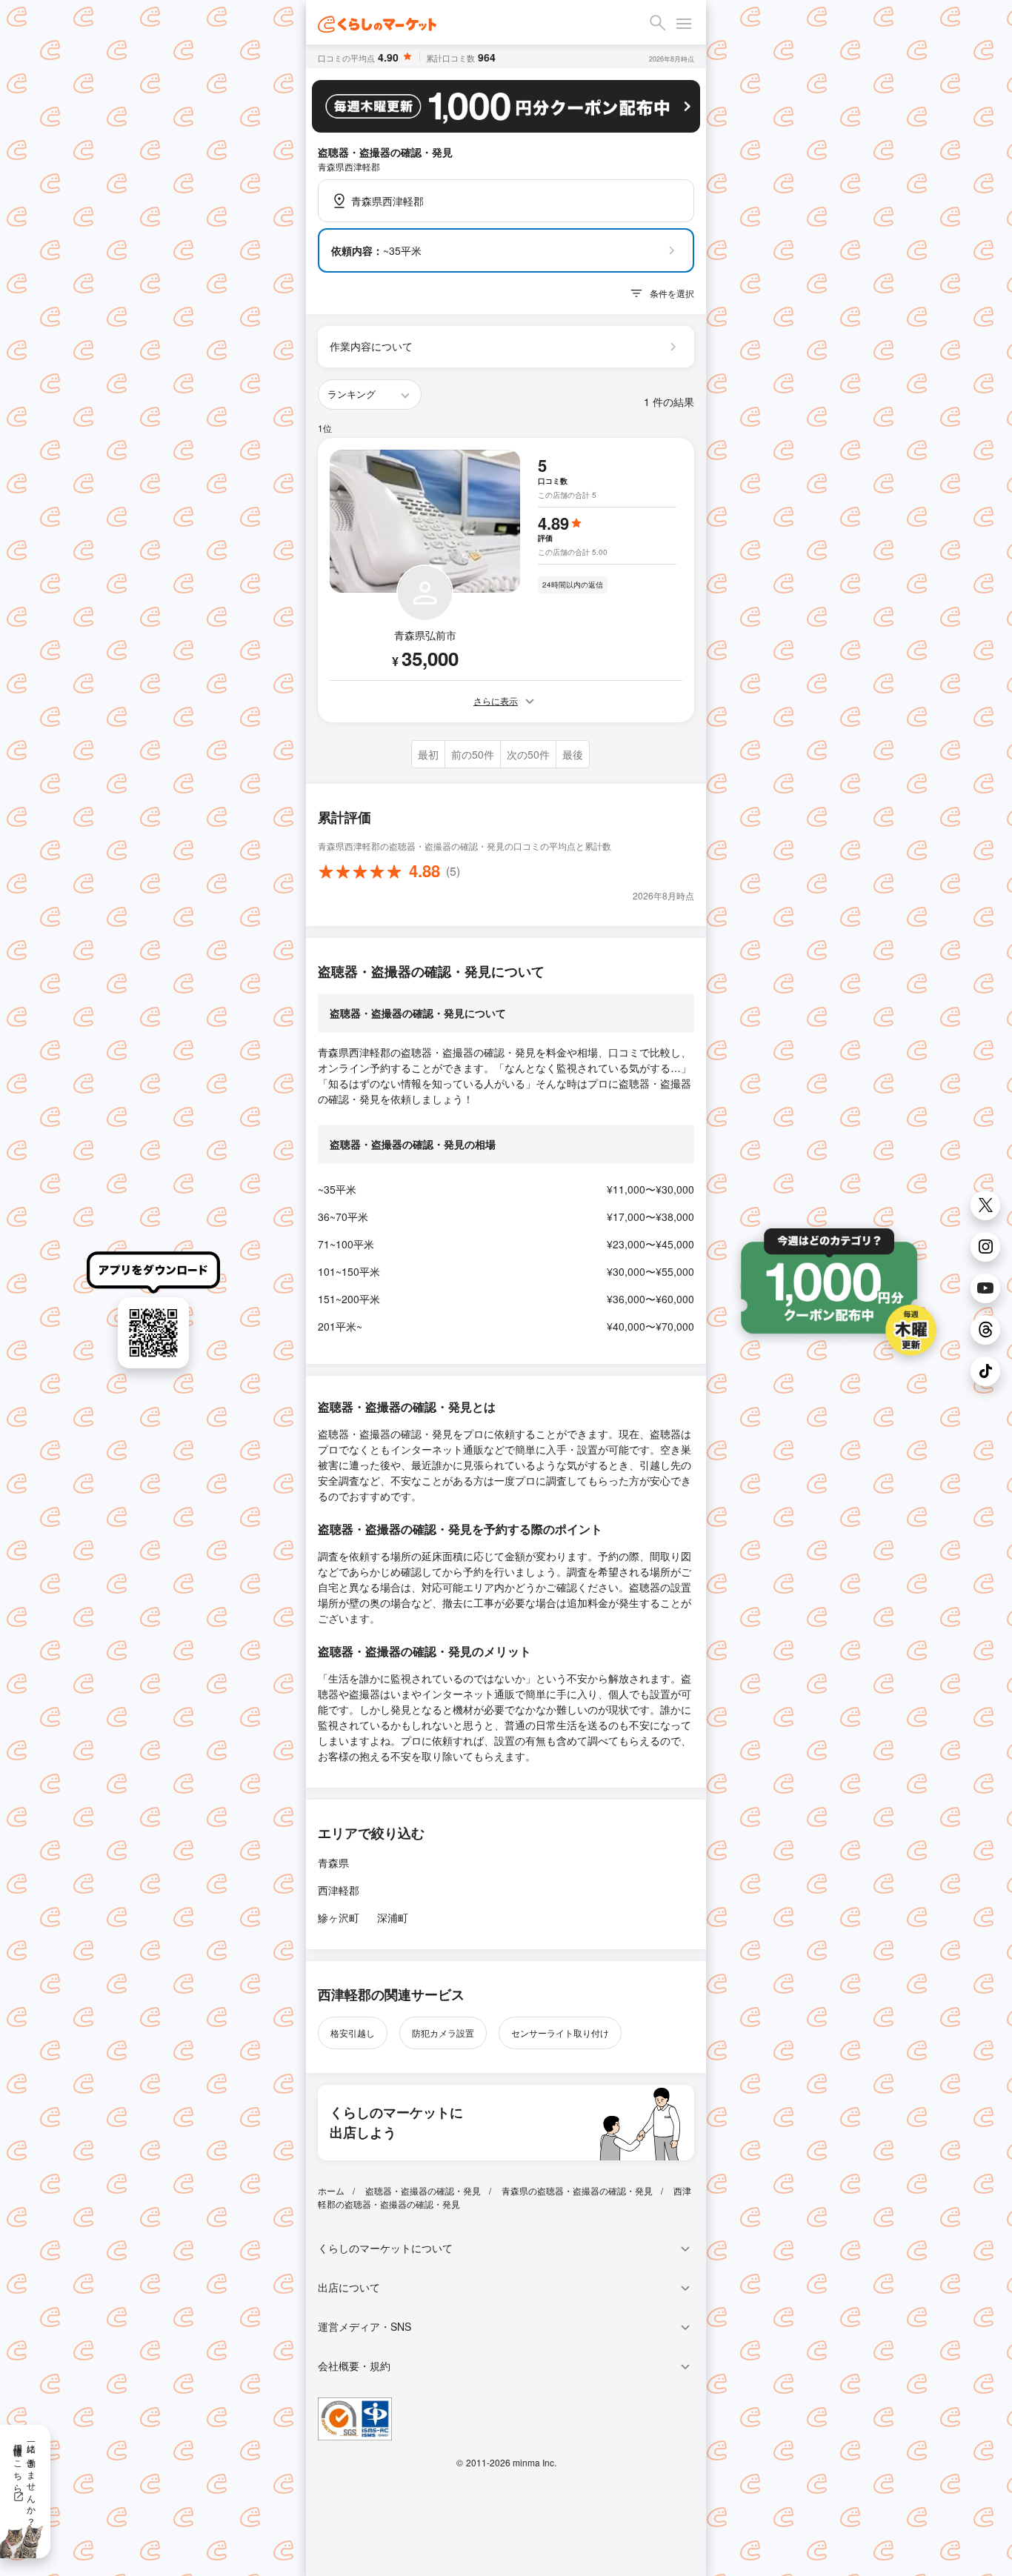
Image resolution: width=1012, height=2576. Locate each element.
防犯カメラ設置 (443, 2033)
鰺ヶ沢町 (339, 1917)
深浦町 (393, 1917)
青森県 (333, 1863)
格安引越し (353, 2033)
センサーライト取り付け (560, 2033)
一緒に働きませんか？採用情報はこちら (26, 2480)
